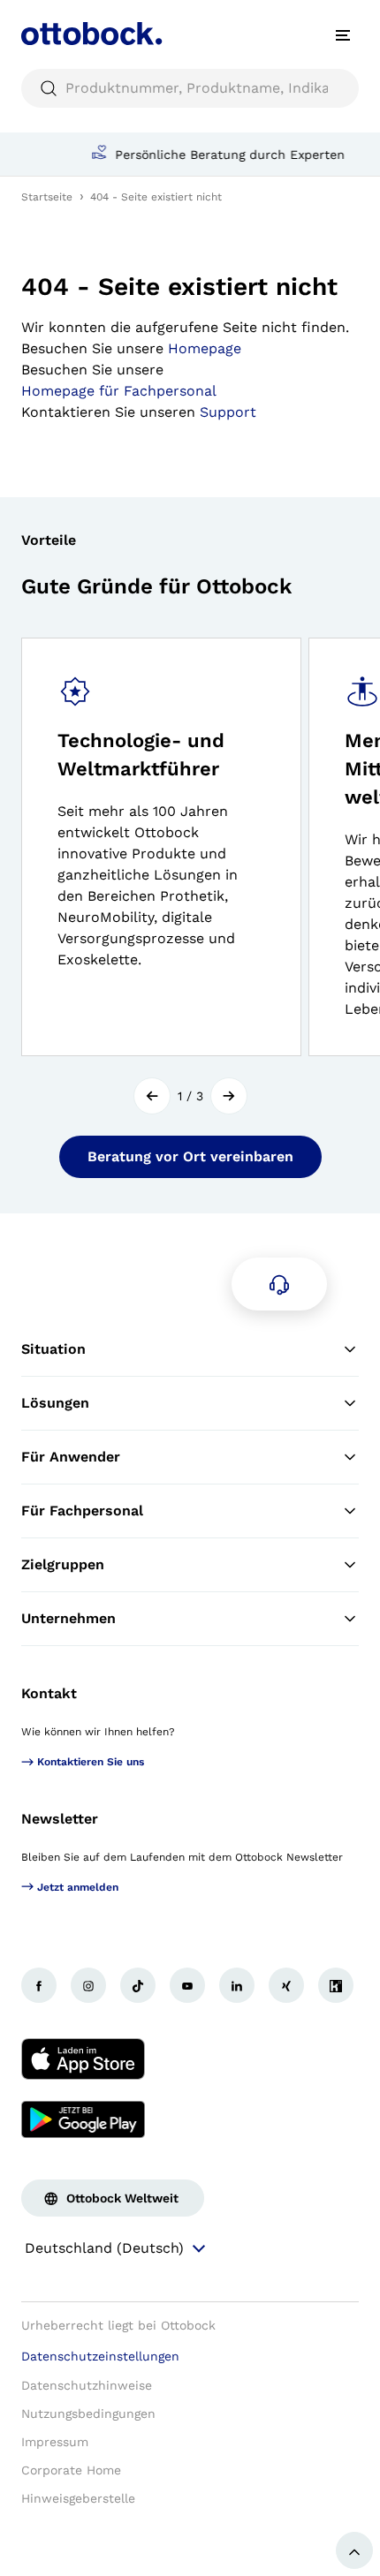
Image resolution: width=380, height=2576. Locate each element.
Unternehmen (68, 1618)
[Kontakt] (279, 1284)
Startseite (47, 197)
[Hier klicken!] (39, 1985)
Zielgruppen (63, 1564)
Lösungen (55, 1403)
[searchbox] (190, 88)
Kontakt (49, 1693)
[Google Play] (83, 2119)
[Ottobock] (92, 35)
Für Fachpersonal (82, 1511)
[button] (152, 1096)
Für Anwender (71, 1457)
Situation (53, 1349)
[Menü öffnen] (343, 35)
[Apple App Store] (83, 2059)
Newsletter (60, 1819)
